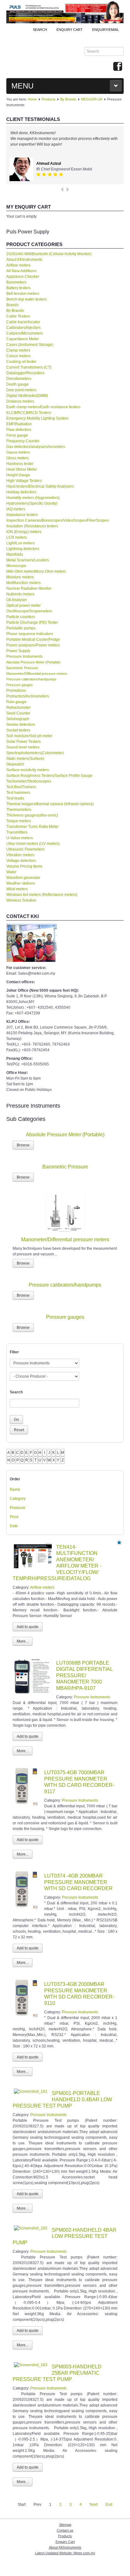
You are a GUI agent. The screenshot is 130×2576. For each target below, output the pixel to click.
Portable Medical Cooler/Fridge (33, 640)
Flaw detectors (19, 430)
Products (49, 99)
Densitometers (19, 379)
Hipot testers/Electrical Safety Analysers (40, 486)
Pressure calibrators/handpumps (31, 679)
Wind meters (17, 889)
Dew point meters (21, 390)
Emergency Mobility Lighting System (37, 418)
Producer (18, 1508)
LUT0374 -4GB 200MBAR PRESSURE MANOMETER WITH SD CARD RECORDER (78, 1882)
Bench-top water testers (27, 299)
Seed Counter (18, 713)
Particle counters (21, 617)
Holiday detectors (21, 492)
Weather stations (21, 883)
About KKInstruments (24, 260)
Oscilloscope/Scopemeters (29, 611)
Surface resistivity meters (28, 770)
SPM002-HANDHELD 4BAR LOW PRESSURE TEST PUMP (65, 2236)
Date (14, 1526)
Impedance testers (22, 515)
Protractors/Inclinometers (28, 696)
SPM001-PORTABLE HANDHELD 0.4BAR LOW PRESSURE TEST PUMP (62, 2100)
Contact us (65, 2530)
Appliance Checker (23, 277)
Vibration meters (20, 855)
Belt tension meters (23, 294)
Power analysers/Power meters (33, 645)
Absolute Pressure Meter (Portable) (33, 662)
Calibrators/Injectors (24, 328)
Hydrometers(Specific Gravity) (32, 503)
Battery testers (18, 288)
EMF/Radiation (19, 424)
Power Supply (18, 651)
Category (18, 1499)
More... (23, 1641)
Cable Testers (18, 316)
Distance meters (20, 401)
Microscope (16, 566)
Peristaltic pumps (21, 628)
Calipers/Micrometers (25, 333)
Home (32, 99)
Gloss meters (18, 458)
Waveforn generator (23, 878)
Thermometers (19, 810)
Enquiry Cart (65, 2542)
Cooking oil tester (21, 362)
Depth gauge (18, 384)
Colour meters (18, 356)
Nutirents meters (20, 594)
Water (11, 872)
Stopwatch (15, 764)
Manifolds (15, 554)
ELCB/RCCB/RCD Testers (29, 413)
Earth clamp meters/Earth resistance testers (43, 407)
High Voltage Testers (24, 481)
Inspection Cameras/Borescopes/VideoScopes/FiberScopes (58, 520)
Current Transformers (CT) (29, 367)
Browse (23, 1145)
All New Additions (21, 271)
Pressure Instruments (24, 657)
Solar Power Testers (24, 742)
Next (94, 2504)
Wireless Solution (21, 900)
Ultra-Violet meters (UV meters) (33, 844)
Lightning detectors (23, 549)
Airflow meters (18, 265)
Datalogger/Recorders (25, 373)
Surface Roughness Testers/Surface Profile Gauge (49, 776)
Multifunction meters (24, 583)
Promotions (16, 691)
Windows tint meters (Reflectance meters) (42, 895)
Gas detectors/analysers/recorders (36, 447)
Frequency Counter (23, 441)
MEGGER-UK (92, 99)
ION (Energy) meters (24, 532)
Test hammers (18, 793)
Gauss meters (18, 452)
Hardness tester (20, 464)
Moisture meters (20, 577)
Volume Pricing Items (24, 866)
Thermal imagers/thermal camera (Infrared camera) (50, 804)
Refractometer (18, 708)
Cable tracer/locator (23, 322)
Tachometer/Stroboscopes (29, 781)
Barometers (16, 282)
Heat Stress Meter (22, 469)
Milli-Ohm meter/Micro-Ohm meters (36, 571)
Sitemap (65, 2525)
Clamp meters (18, 350)
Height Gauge (18, 475)
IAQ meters (16, 509)
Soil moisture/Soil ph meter (29, 736)
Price (14, 1517)
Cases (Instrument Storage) (30, 345)
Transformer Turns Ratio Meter (32, 827)
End (109, 2504)
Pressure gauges (20, 685)
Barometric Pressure (22, 668)
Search (40, 30)
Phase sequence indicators (30, 634)
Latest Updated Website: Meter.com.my (65, 2553)
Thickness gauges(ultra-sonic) (32, 815)
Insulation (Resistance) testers (32, 526)
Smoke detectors (21, 725)
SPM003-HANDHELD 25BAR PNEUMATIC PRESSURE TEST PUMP (57, 2373)
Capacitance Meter (23, 339)
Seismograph (18, 719)
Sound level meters (23, 747)
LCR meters (17, 537)
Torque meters (19, 821)
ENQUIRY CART (70, 30)
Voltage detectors (21, 861)
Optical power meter (24, 605)
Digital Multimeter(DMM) (27, 396)
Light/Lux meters (21, 543)
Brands (12, 305)
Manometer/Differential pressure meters (37, 674)
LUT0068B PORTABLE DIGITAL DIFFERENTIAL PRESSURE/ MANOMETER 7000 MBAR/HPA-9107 (84, 1675)
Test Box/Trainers (21, 787)
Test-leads (15, 798)
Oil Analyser (17, 600)
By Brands (68, 99)
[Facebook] (118, 67)
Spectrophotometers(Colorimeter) (35, 753)
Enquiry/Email (106, 30)
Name (15, 1489)
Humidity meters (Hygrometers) (33, 498)
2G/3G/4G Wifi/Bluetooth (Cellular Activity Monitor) (49, 254)
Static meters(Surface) (25, 759)
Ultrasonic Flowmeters (25, 849)
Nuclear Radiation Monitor (29, 588)
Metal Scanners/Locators (28, 560)
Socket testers (18, 730)
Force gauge (17, 435)
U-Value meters (20, 838)
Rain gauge (16, 702)
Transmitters (17, 832)
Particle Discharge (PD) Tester (32, 622)
